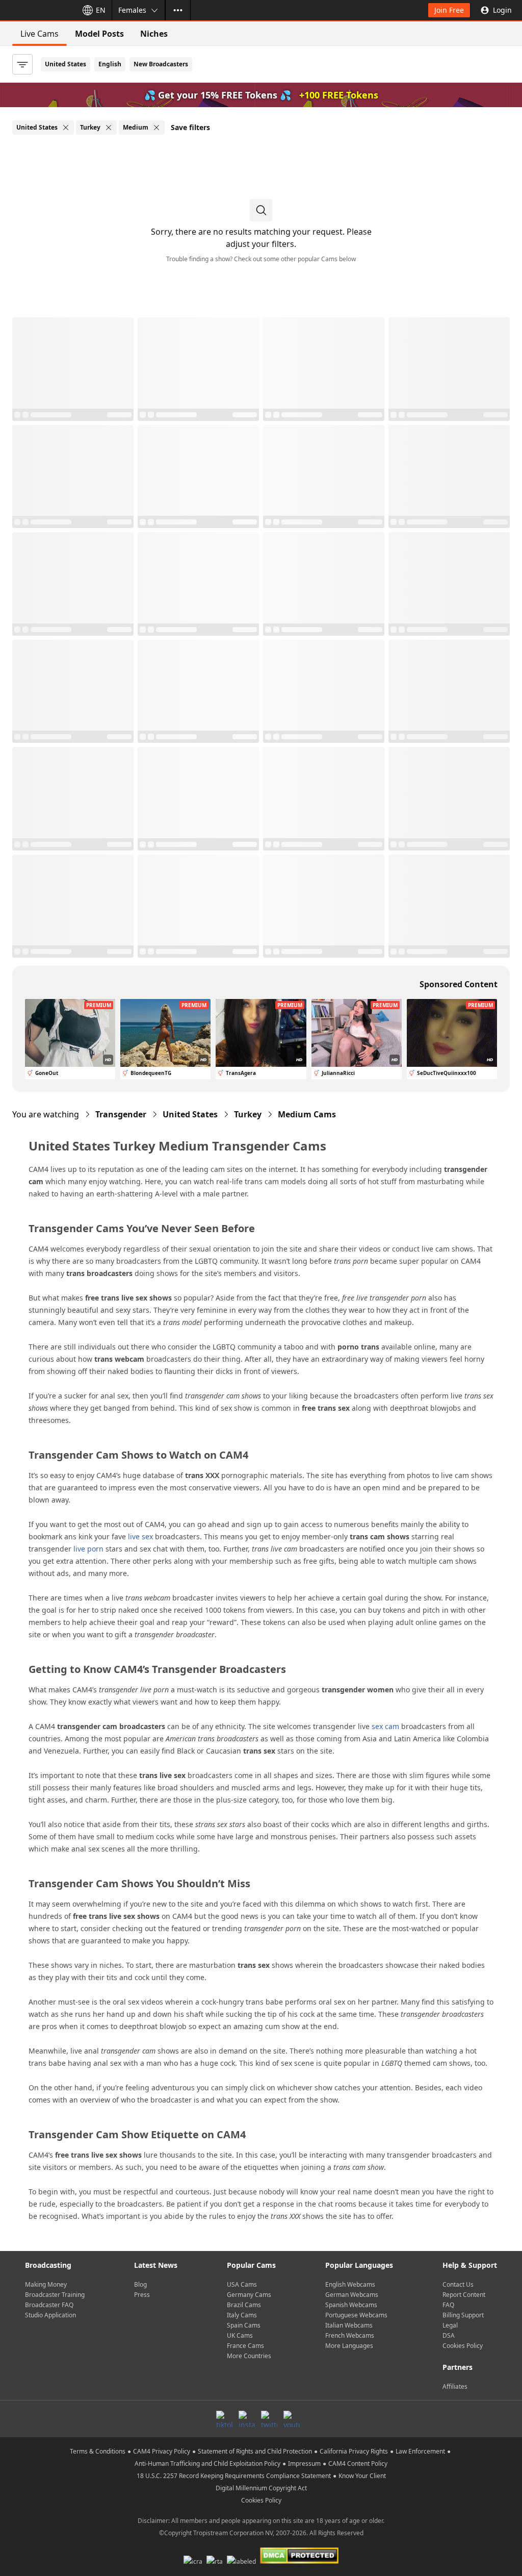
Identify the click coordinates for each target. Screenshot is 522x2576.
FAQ (448, 2305)
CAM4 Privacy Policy (162, 2451)
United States (66, 64)
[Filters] (22, 64)
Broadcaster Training (55, 2295)
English (110, 64)
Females (132, 10)
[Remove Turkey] (109, 128)
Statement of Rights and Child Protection (255, 2451)
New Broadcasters (161, 64)
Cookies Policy (463, 2346)
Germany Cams (249, 2295)
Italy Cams (242, 2315)
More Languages (349, 2346)
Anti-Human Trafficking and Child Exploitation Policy (207, 2464)
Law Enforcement (420, 2451)
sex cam (385, 1726)
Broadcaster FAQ (49, 2305)
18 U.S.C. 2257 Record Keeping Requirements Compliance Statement (234, 2476)
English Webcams (350, 2284)
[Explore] (178, 10)
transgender (121, 1114)
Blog (140, 2284)
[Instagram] (247, 2419)
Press (142, 2295)
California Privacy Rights (354, 2451)
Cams (307, 1114)
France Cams (245, 2346)
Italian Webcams (349, 2325)
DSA (449, 2335)
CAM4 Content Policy (358, 2464)
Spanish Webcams (351, 2305)
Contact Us (458, 2284)
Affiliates (455, 2386)
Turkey (248, 1114)
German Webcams (352, 2295)
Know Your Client (362, 2476)
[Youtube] (292, 2419)
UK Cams (240, 2335)
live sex (140, 1536)
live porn (88, 1549)
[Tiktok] (224, 2419)
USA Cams (242, 2284)
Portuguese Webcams (356, 2315)
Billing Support (463, 2315)
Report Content (464, 2295)
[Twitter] (269, 2419)
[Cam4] (37, 10)
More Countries (249, 2356)
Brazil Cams (244, 2305)
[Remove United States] (66, 128)
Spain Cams (244, 2325)
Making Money (46, 2284)
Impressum (304, 2464)
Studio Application (50, 2315)
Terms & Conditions (98, 2451)
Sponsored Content (459, 984)
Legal (450, 2325)
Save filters (190, 127)
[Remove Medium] (156, 128)
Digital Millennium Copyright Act (261, 2488)
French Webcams (350, 2335)
